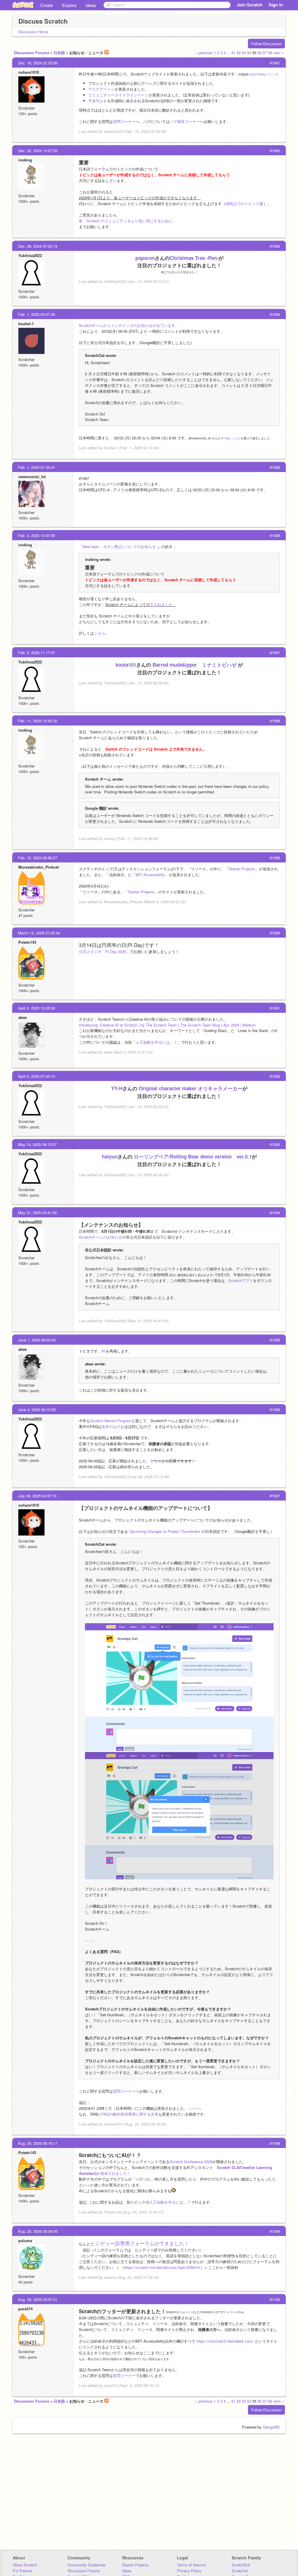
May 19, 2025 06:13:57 (37, 1144)
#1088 (226, 438)
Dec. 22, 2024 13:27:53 (38, 150)
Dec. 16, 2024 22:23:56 (38, 63)
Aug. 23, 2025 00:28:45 (38, 2231)
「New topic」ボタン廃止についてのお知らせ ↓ (119, 546)
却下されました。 (161, 604)
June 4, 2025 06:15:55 (37, 1410)
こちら (236, 438)
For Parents (23, 2571)
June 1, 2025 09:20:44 (37, 1340)
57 (265, 53)
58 (270, 53)
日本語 (59, 53)
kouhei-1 (26, 324)
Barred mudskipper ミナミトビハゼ (195, 665)
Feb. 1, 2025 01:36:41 (37, 467)
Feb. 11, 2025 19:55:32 (38, 721)
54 (249, 53)
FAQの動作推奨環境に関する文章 (130, 2114)
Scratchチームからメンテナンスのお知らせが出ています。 (129, 325)
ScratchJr (240, 2571)
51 (233, 53)
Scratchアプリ (241, 1280)
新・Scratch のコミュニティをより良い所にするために (126, 221)
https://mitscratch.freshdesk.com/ (225, 2341)
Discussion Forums (32, 53)
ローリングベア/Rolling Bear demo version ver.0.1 (193, 1156)
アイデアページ (101, 89)
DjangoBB (271, 2427)
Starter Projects (242, 869)
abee (23, 1017)
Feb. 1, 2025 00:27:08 (37, 314)
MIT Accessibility (150, 875)
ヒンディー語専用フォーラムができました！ (140, 2243)
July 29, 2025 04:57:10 (37, 1496)
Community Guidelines (87, 2565)
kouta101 (126, 665)
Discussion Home (33, 32)
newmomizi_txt (32, 477)
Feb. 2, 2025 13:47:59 (37, 535)
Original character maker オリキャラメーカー (191, 1088)
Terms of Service (191, 2565)
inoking (25, 160)
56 (260, 53)
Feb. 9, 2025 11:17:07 (37, 653)
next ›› (279, 53)
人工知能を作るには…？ (156, 1042)
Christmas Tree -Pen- (194, 258)
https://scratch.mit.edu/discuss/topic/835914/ (162, 2267)
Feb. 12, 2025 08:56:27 (38, 858)
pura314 (25, 2309)
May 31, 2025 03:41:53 (37, 1213)
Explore (69, 5)
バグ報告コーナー (185, 121)
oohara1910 (29, 72)
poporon (145, 258)
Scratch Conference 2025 (191, 2162)
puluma (25, 2240)
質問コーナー (124, 121)
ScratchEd (241, 2565)
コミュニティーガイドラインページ (118, 95)
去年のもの (111, 1426)
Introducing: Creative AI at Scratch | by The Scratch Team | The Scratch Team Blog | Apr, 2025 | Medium (167, 1025)
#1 (104, 1351)
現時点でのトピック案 (244, 204)
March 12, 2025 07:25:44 (39, 933)
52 (239, 53)
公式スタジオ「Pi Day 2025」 (104, 951)
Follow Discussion (266, 44)
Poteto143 (27, 942)
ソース (195, 2109)
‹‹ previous (204, 53)
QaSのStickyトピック (263, 74)
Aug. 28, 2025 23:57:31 (38, 2299)
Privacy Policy (189, 2571)
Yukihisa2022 (30, 255)
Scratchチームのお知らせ (101, 1237)
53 (244, 53)
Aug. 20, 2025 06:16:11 (38, 2143)
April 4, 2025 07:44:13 (37, 1076)
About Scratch (25, 2565)
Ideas (91, 5)
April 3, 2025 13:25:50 (37, 1008)
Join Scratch (250, 5)
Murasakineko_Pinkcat (39, 867)
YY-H (117, 1088)
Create (47, 5)
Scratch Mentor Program (111, 1421)
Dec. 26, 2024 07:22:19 (38, 246)
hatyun (110, 1156)
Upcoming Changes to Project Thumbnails (165, 1531)
